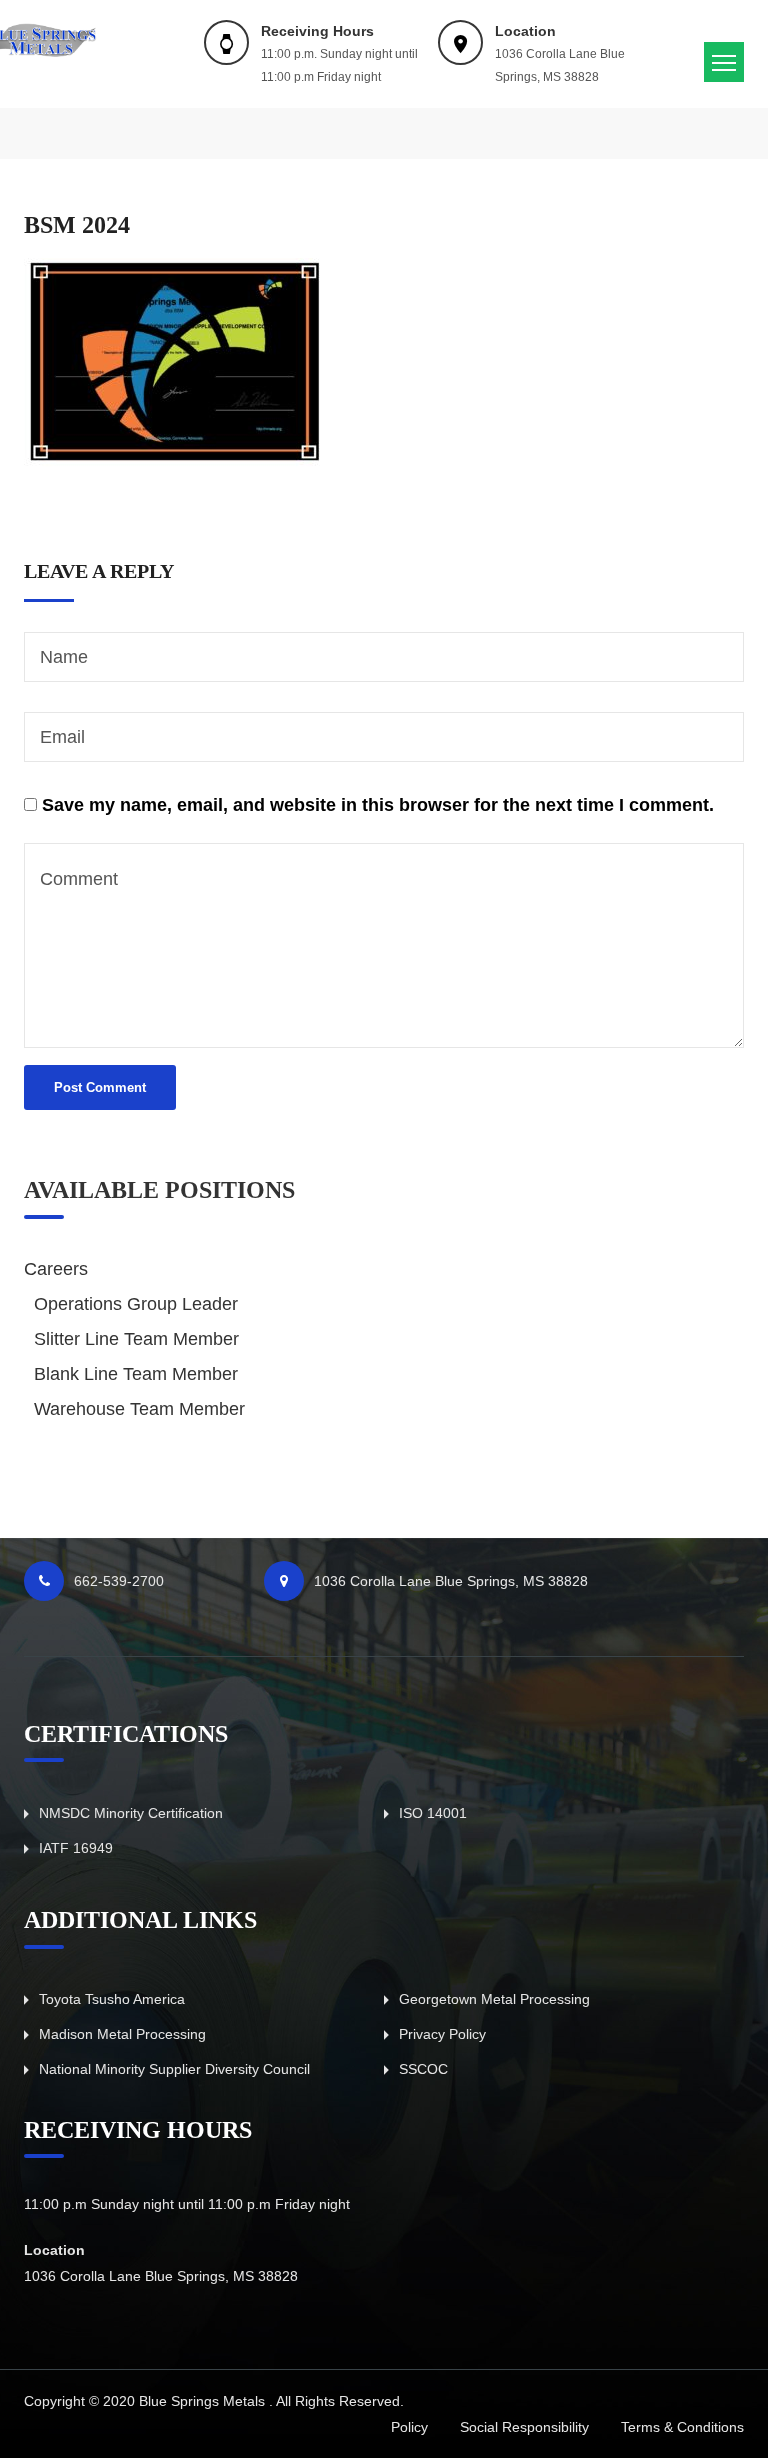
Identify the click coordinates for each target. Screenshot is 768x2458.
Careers (56, 1269)
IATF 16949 (76, 1848)
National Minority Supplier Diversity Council (174, 2069)
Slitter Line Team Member (136, 1339)
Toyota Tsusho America (112, 1999)
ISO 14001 (433, 1813)
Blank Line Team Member (136, 1374)
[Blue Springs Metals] (40, 34)
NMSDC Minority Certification (131, 1813)
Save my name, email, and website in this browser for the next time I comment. (378, 805)
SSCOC (423, 2069)
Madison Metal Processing (122, 2034)
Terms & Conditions (682, 2427)
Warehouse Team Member (139, 1409)
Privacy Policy (442, 2034)
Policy (409, 2427)
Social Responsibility (524, 2427)
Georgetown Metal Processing (494, 1999)
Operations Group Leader (136, 1304)
